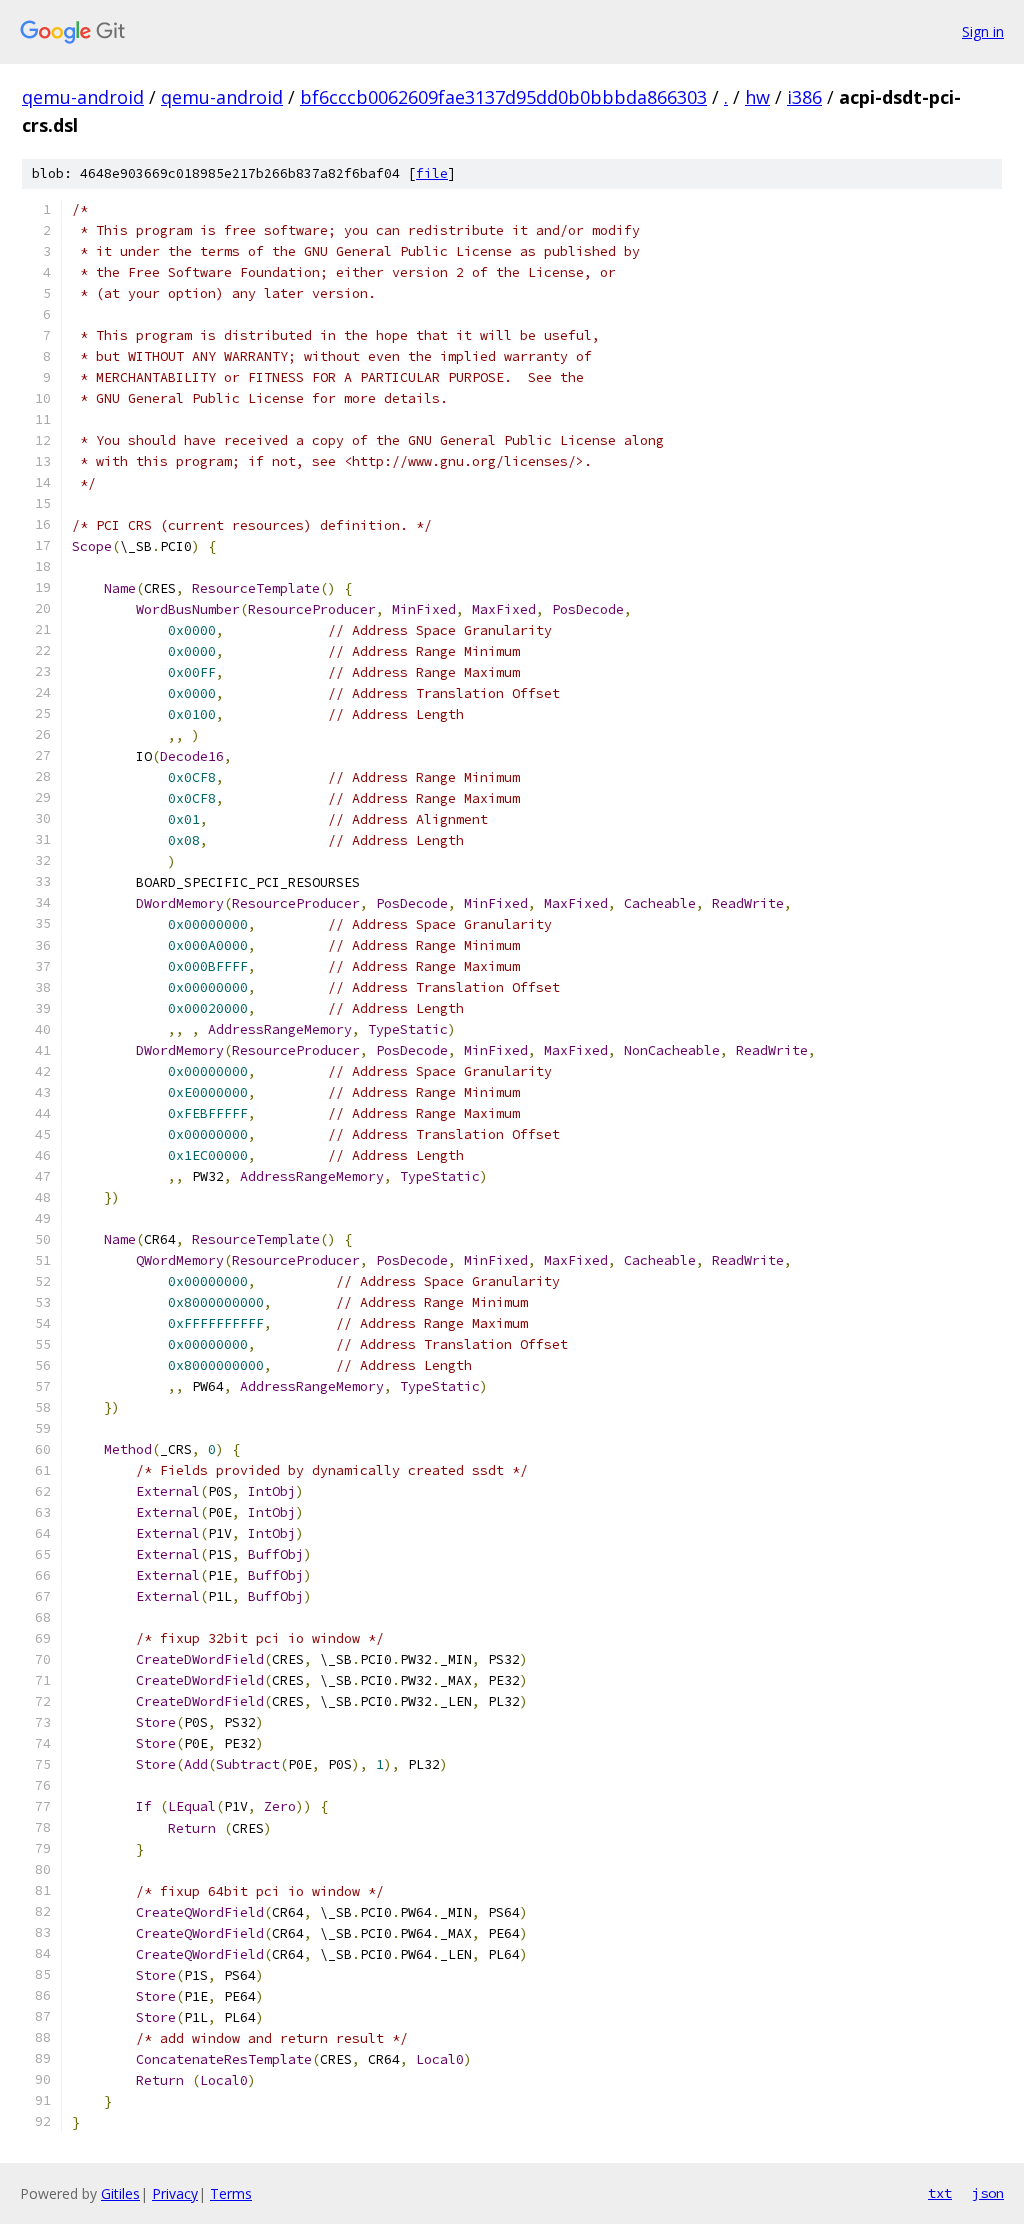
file (432, 173)
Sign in (983, 31)
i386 (804, 97)
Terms (231, 2193)
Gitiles (120, 2193)
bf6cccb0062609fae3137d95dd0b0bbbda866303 (503, 97)
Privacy (175, 2193)
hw (757, 97)
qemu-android (83, 97)
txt (940, 2193)
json (988, 2193)
